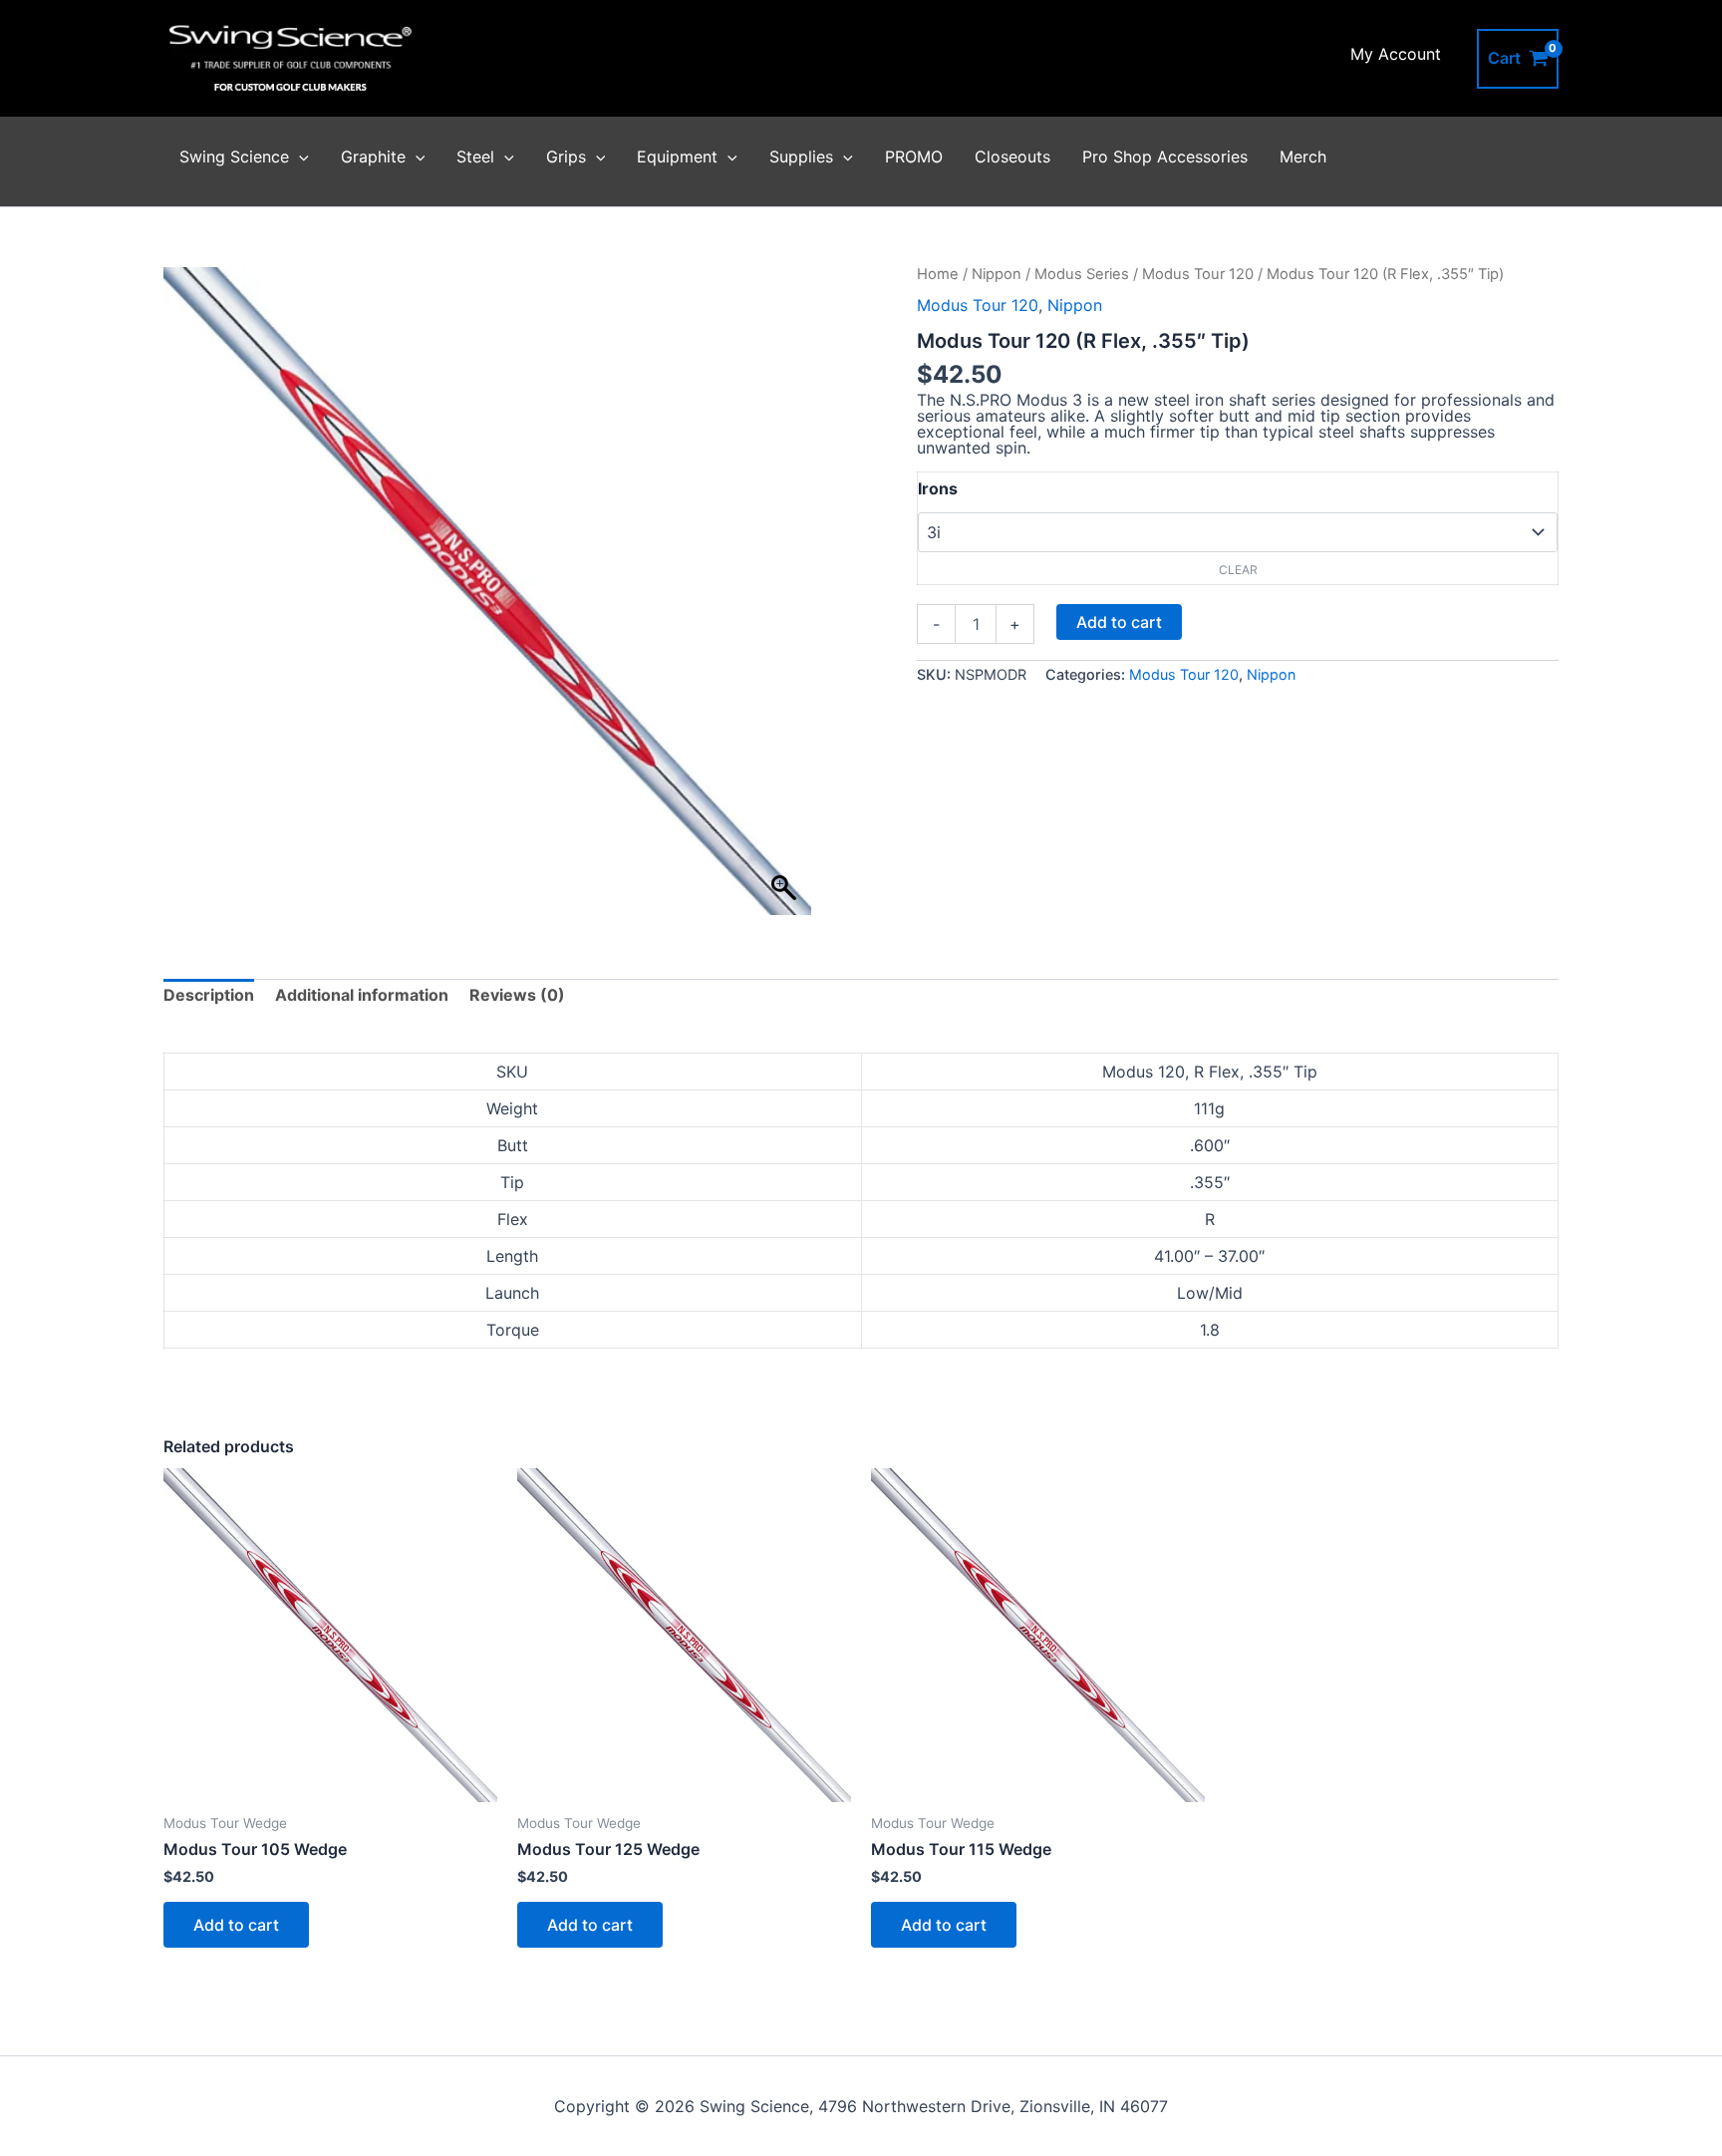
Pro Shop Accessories (1165, 156)
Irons (938, 488)
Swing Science (234, 156)
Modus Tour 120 (1198, 274)
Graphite (373, 156)
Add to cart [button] (236, 1925)
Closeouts (1012, 156)
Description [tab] (209, 995)
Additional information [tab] (362, 995)
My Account (1396, 54)
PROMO (914, 156)
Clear (1238, 570)
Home (938, 274)
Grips (566, 156)
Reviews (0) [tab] (517, 995)
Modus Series (1082, 274)
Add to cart (1119, 622)
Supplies (801, 156)
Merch (1303, 156)
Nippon (997, 274)
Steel (475, 156)
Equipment (677, 156)
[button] (299, 156)
